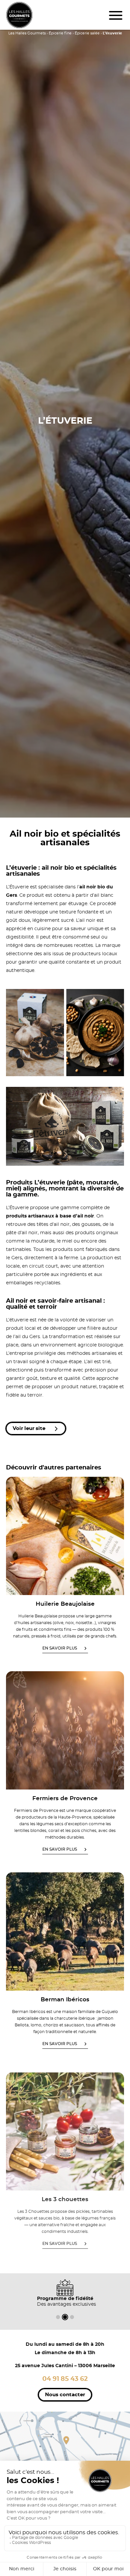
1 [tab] (58, 2317)
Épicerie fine (60, 33)
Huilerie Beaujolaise (65, 1604)
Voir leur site (30, 1428)
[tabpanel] (65, 2293)
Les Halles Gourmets (27, 33)
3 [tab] (72, 2317)
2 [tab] (65, 2317)
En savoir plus (60, 1648)
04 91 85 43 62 (65, 2379)
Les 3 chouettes (65, 2200)
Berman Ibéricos (65, 1999)
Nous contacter (65, 2395)
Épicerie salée (87, 33)
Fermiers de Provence (65, 1798)
